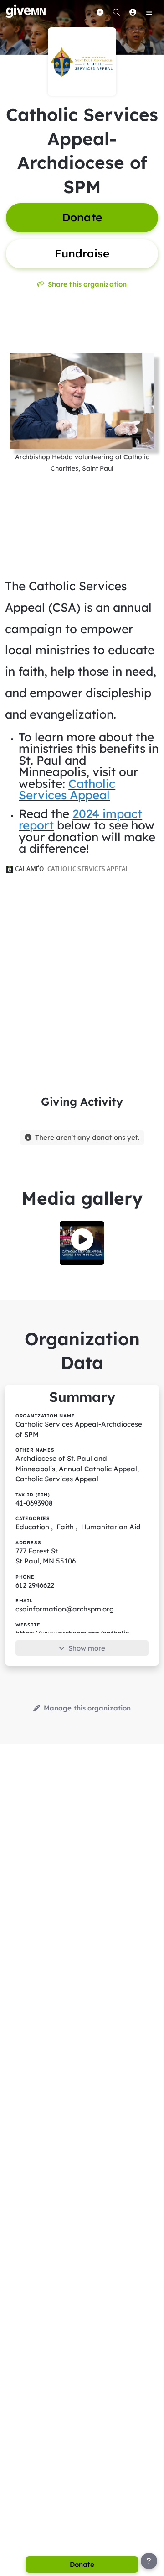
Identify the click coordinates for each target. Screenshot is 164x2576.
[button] (82, 1239)
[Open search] (116, 12)
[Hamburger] (149, 12)
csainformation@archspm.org (65, 1609)
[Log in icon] (133, 12)
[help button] (149, 2561)
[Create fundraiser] (100, 12)
